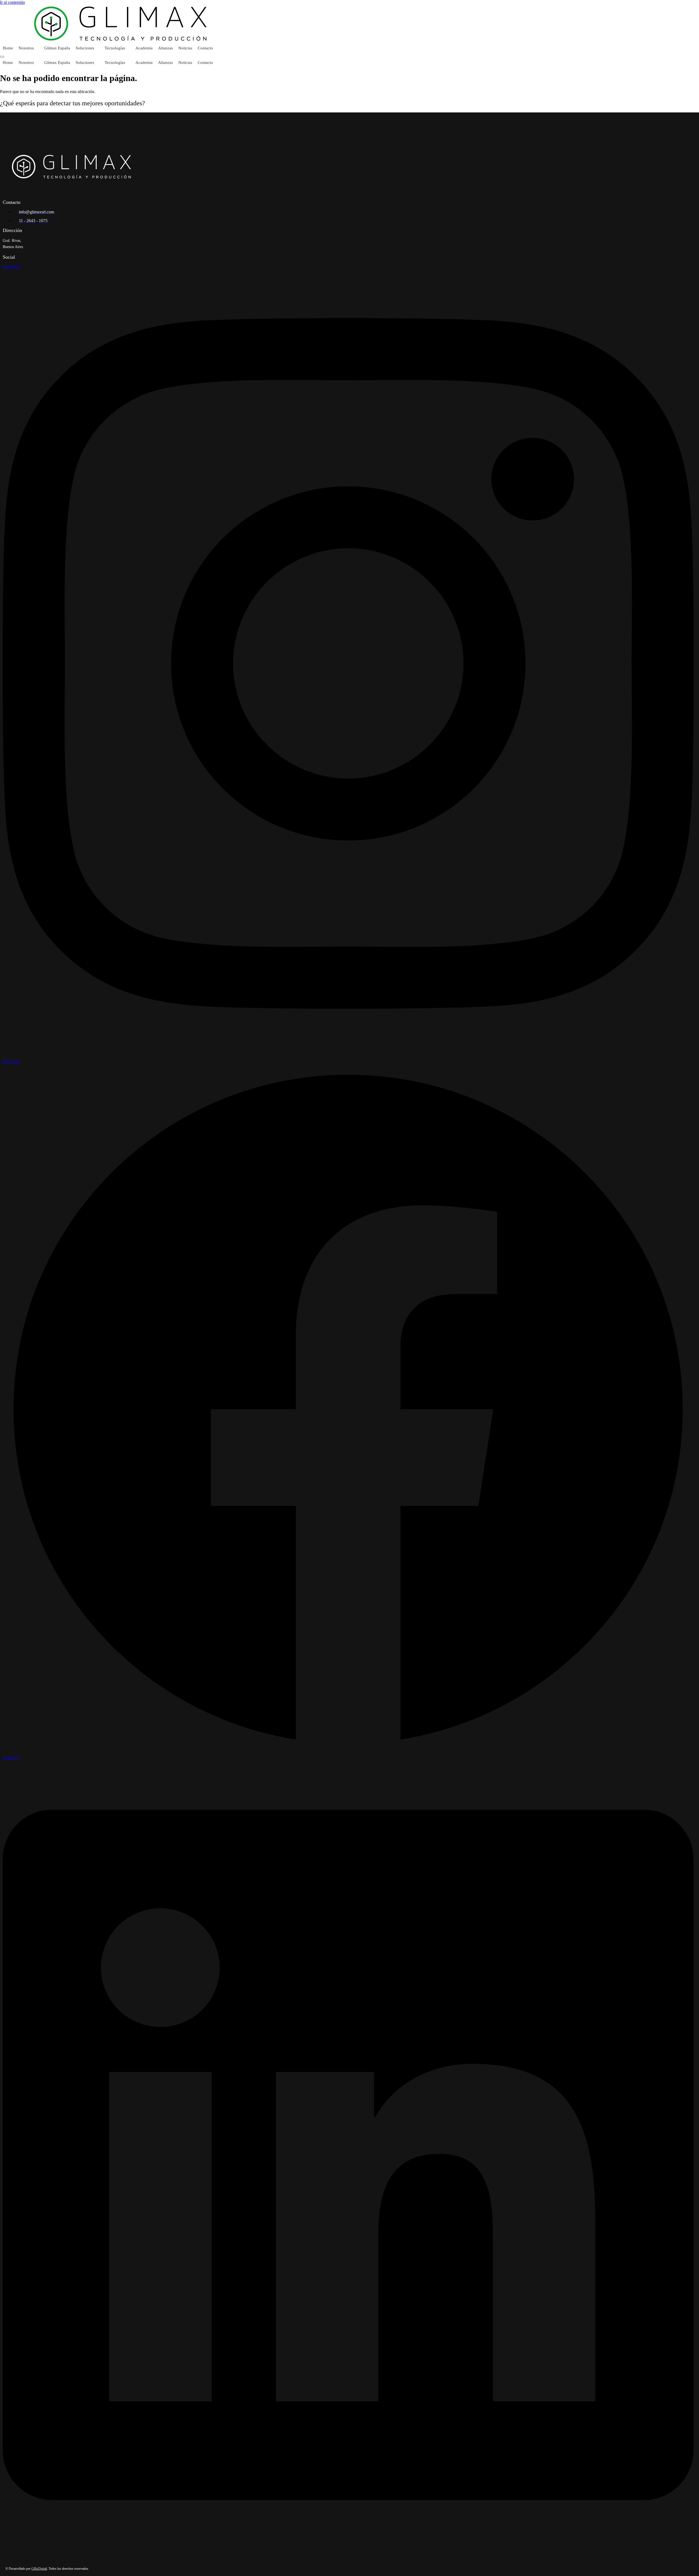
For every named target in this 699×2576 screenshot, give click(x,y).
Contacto (205, 48)
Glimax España (57, 48)
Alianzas (165, 48)
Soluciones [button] (85, 48)
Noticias (185, 48)
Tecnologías (115, 48)
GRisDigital (39, 2569)
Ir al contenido (12, 2)
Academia (144, 48)
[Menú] (2, 57)
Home (8, 48)
